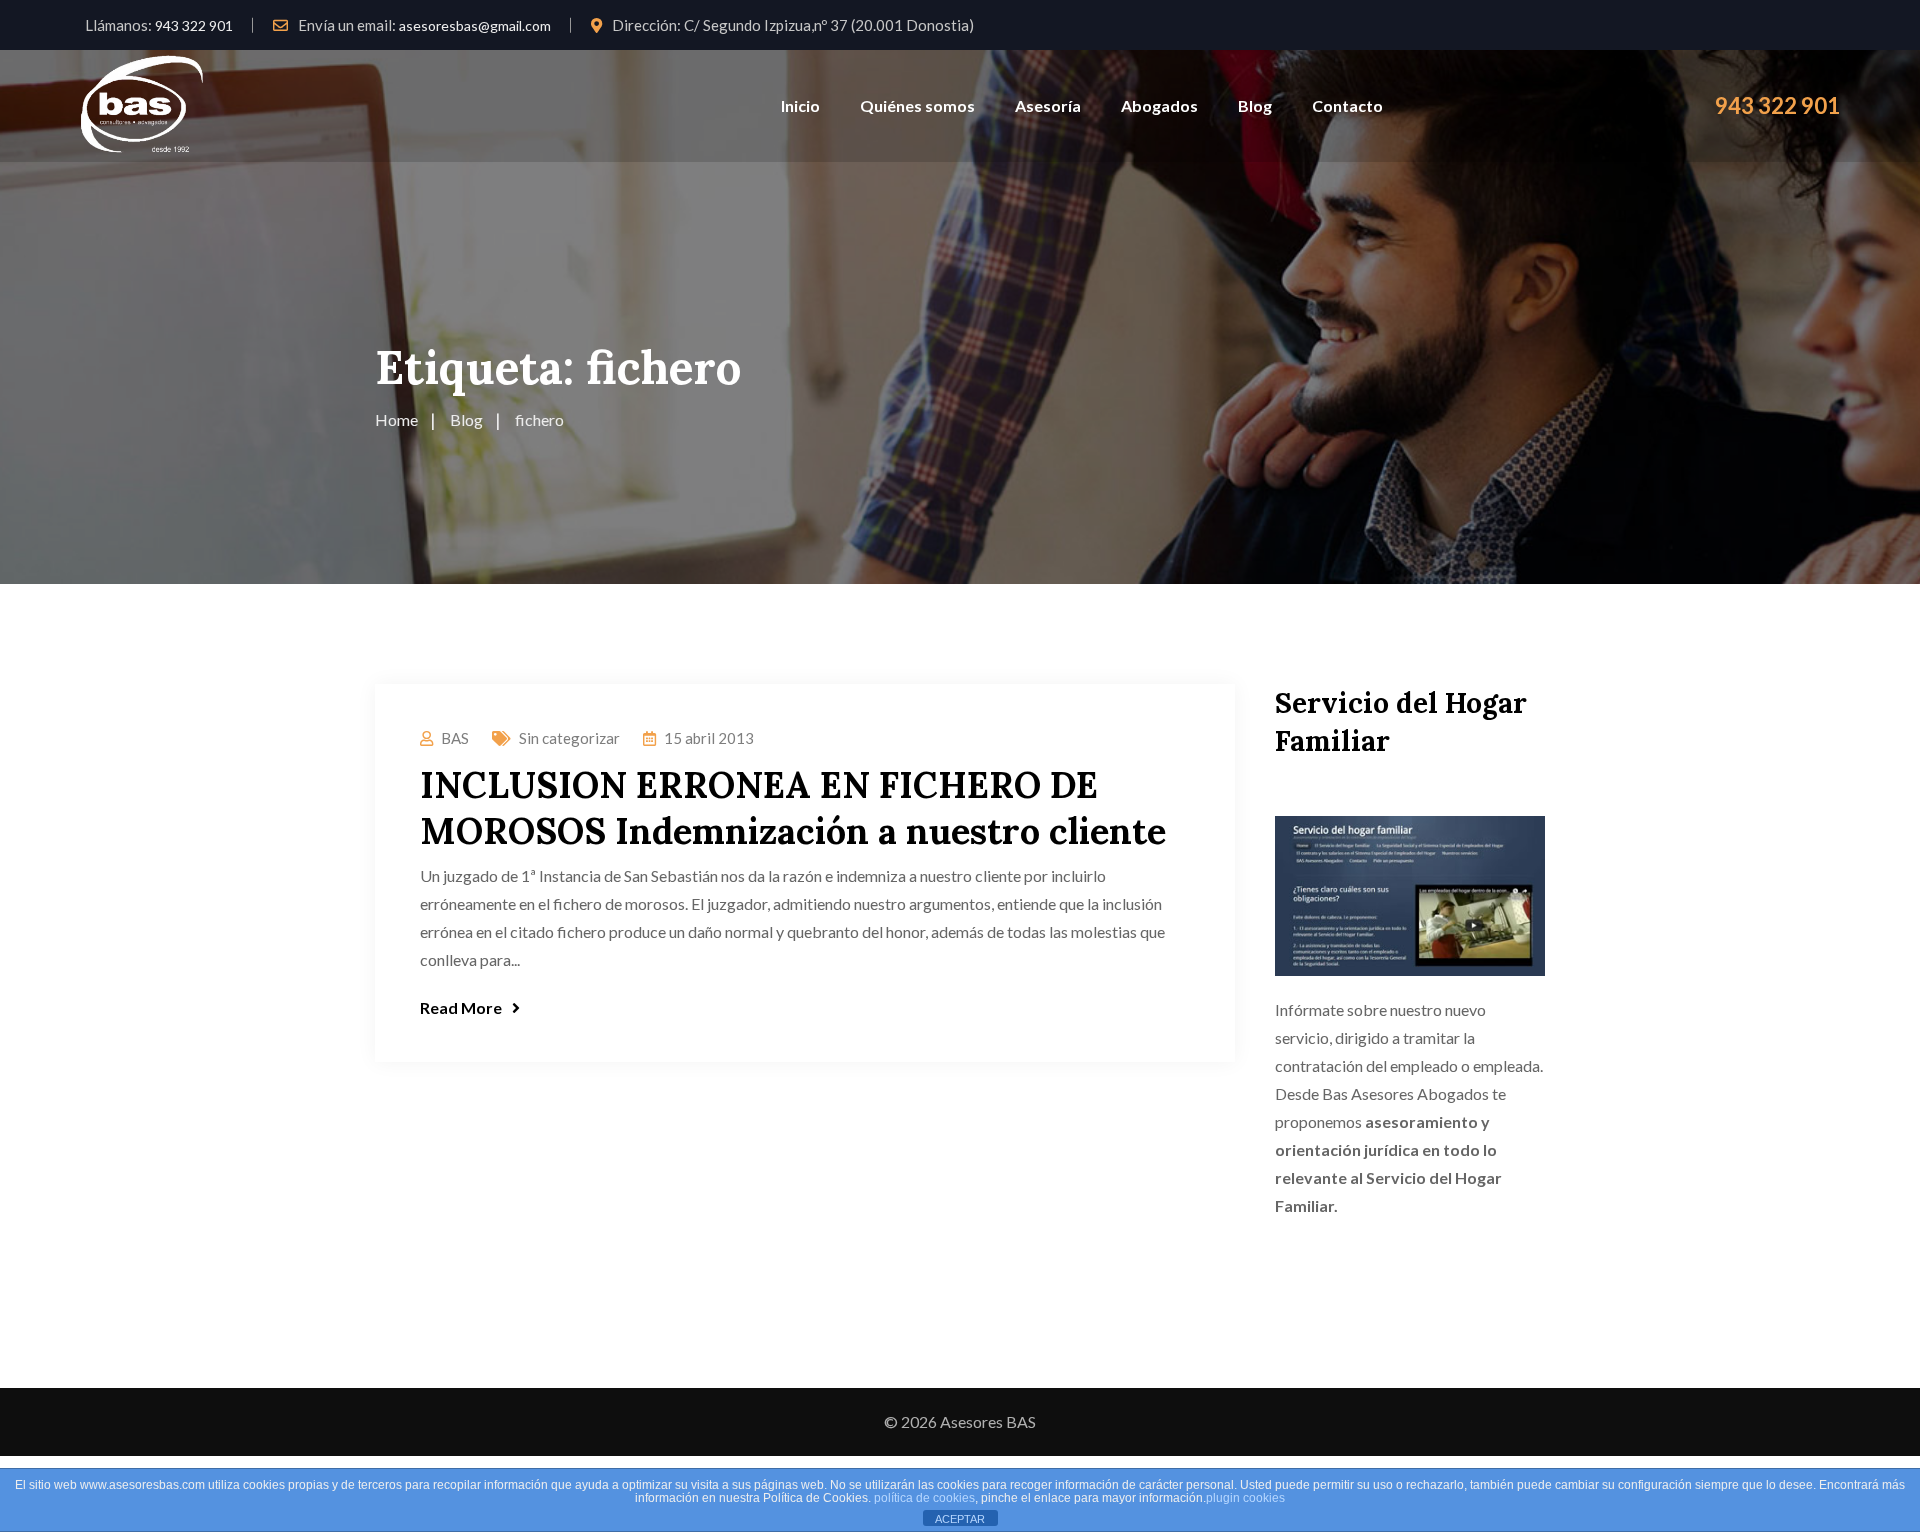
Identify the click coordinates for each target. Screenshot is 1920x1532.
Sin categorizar (569, 738)
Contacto (1347, 105)
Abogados (1159, 105)
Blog (1255, 105)
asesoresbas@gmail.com (475, 25)
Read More (461, 1007)
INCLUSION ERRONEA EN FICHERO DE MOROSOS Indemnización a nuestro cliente (793, 808)
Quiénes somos (917, 105)
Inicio (800, 105)
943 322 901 (194, 25)
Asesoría (1048, 105)
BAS (455, 738)
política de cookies (924, 1498)
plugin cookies (1245, 1498)
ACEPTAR (960, 1519)
